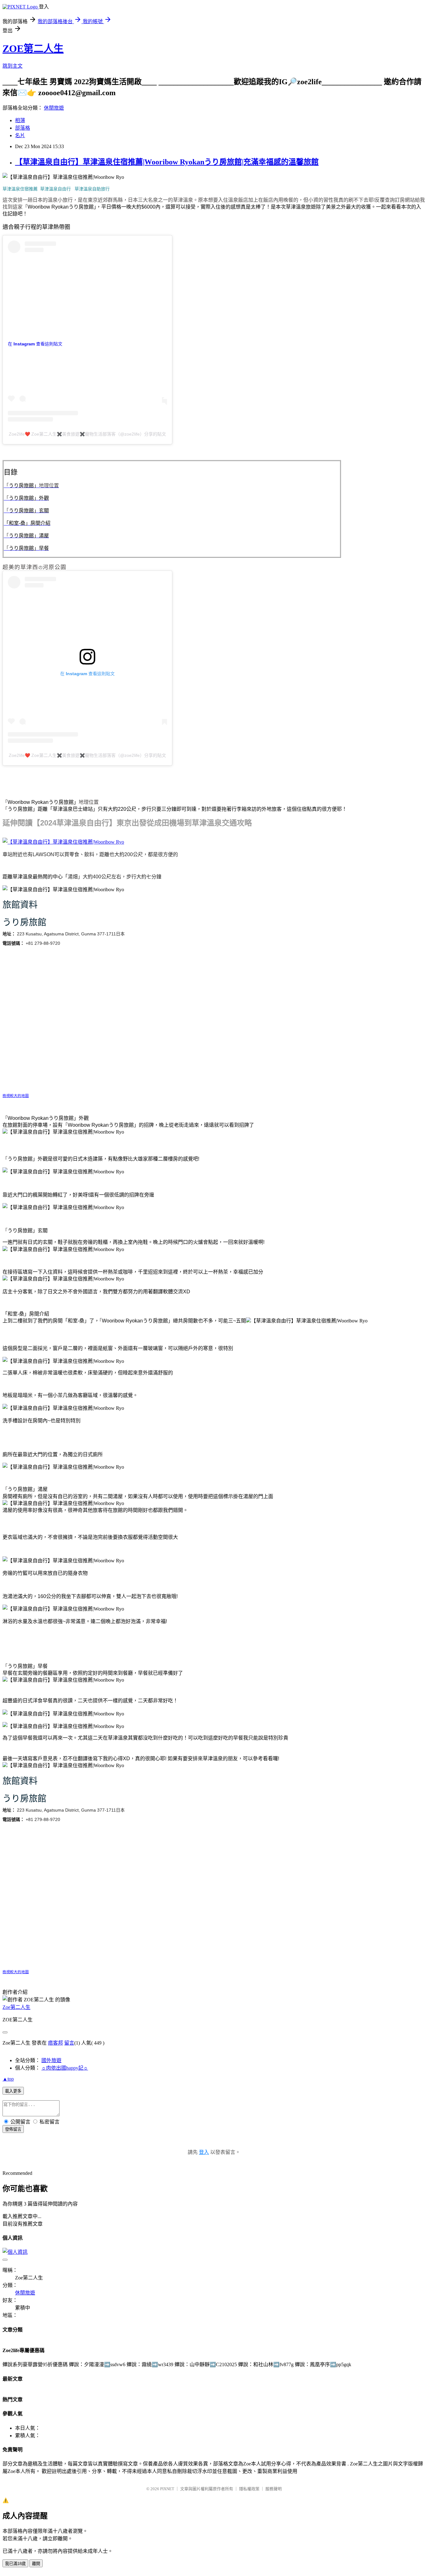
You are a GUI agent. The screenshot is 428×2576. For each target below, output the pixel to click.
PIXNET (167, 2489)
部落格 (23, 128)
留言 (69, 2043)
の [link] (40, 567)
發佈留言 (13, 2129)
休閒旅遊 (54, 108)
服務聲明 (274, 2489)
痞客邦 (55, 2043)
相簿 (20, 120)
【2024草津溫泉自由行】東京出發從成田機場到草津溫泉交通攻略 (142, 823)
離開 (36, 2564)
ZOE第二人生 (33, 49)
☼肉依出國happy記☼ (65, 2068)
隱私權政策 (249, 2489)
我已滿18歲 (15, 2564)
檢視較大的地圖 (16, 1096)
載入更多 (13, 2091)
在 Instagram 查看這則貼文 (35, 344)
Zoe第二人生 (16, 2007)
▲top (8, 2079)
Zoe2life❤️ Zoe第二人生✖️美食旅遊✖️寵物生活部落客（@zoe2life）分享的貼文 (87, 434)
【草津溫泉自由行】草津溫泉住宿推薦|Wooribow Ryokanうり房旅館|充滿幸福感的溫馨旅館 (167, 162)
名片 (20, 135)
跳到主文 (13, 66)
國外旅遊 (51, 2060)
